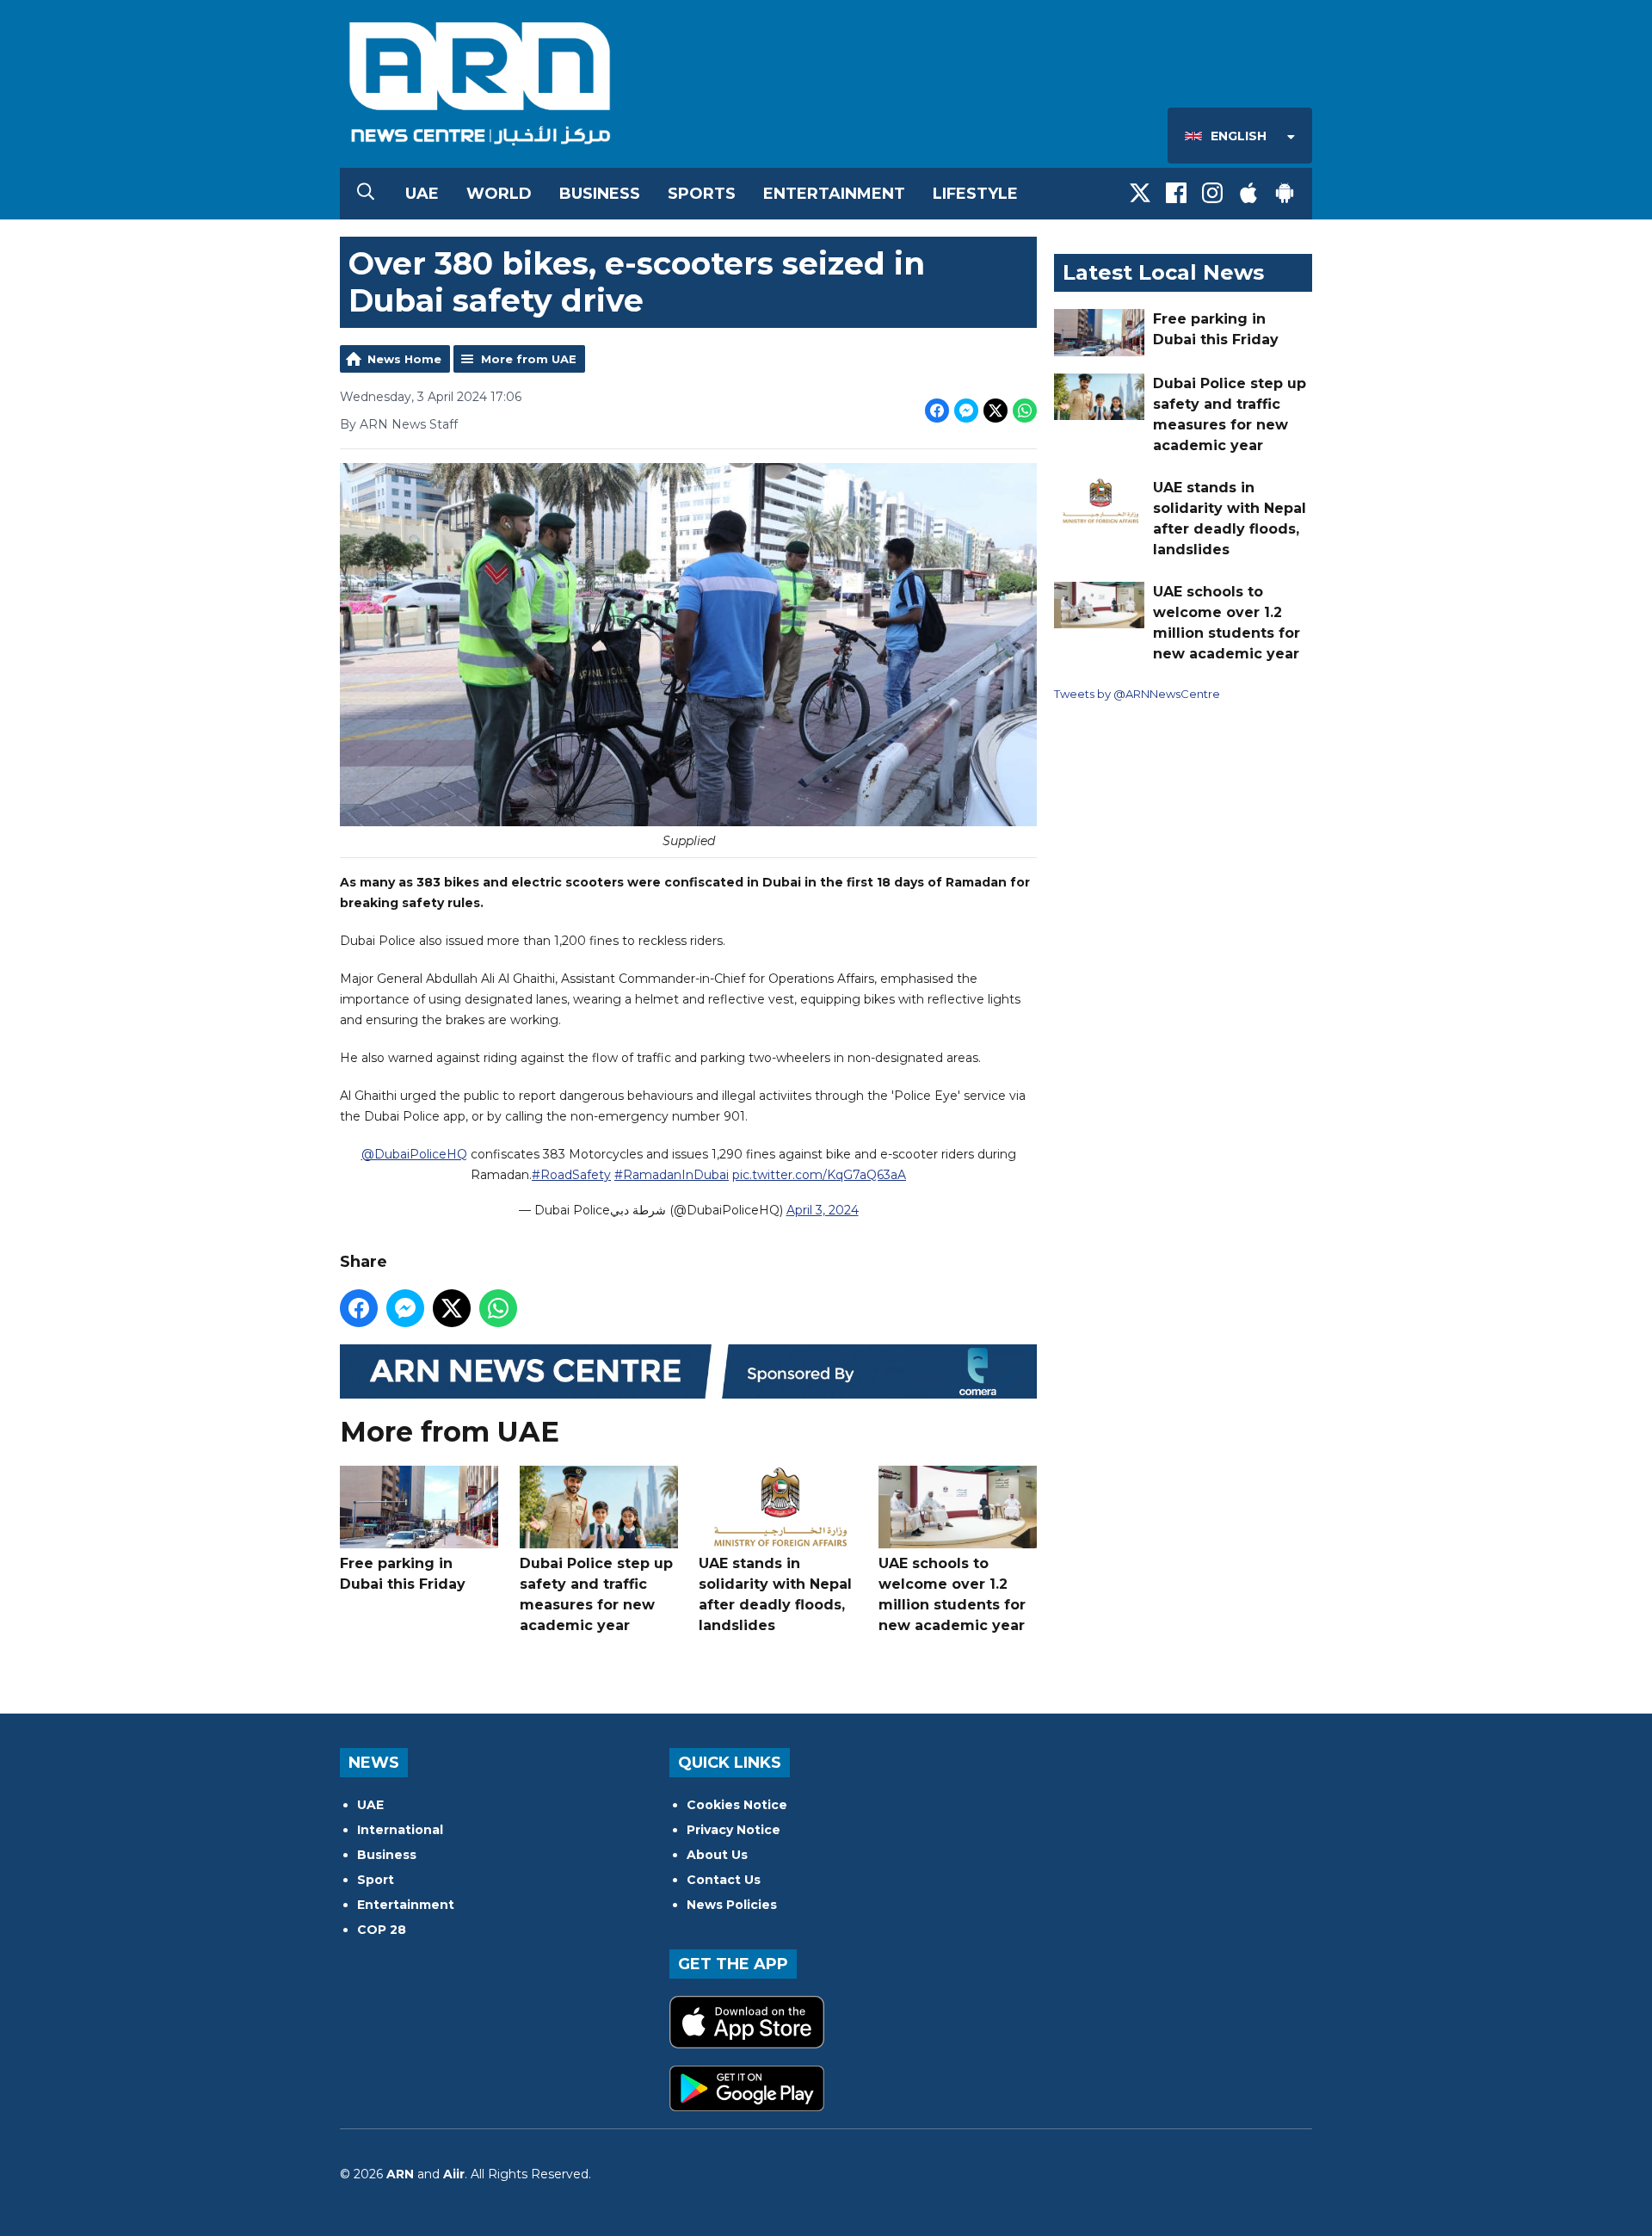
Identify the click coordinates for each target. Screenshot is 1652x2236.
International (400, 1830)
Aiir (454, 2174)
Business (600, 194)
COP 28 (382, 1930)
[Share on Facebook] (937, 411)
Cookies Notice (737, 1805)
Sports (702, 194)
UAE (422, 194)
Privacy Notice (734, 1830)
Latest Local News (1163, 272)
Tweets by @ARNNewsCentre (1137, 694)
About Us (717, 1855)
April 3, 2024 (823, 1210)
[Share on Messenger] (966, 411)
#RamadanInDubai (672, 1175)
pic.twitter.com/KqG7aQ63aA (819, 1175)
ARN (400, 2174)
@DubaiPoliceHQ (414, 1154)
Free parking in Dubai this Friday (403, 1574)
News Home (404, 359)
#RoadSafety (571, 1175)
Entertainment (834, 194)
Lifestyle (975, 194)
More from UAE (529, 359)
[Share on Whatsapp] (1025, 411)
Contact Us (724, 1880)
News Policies (732, 1905)
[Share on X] (996, 411)
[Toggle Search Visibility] (366, 194)
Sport (376, 1880)
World (499, 194)
